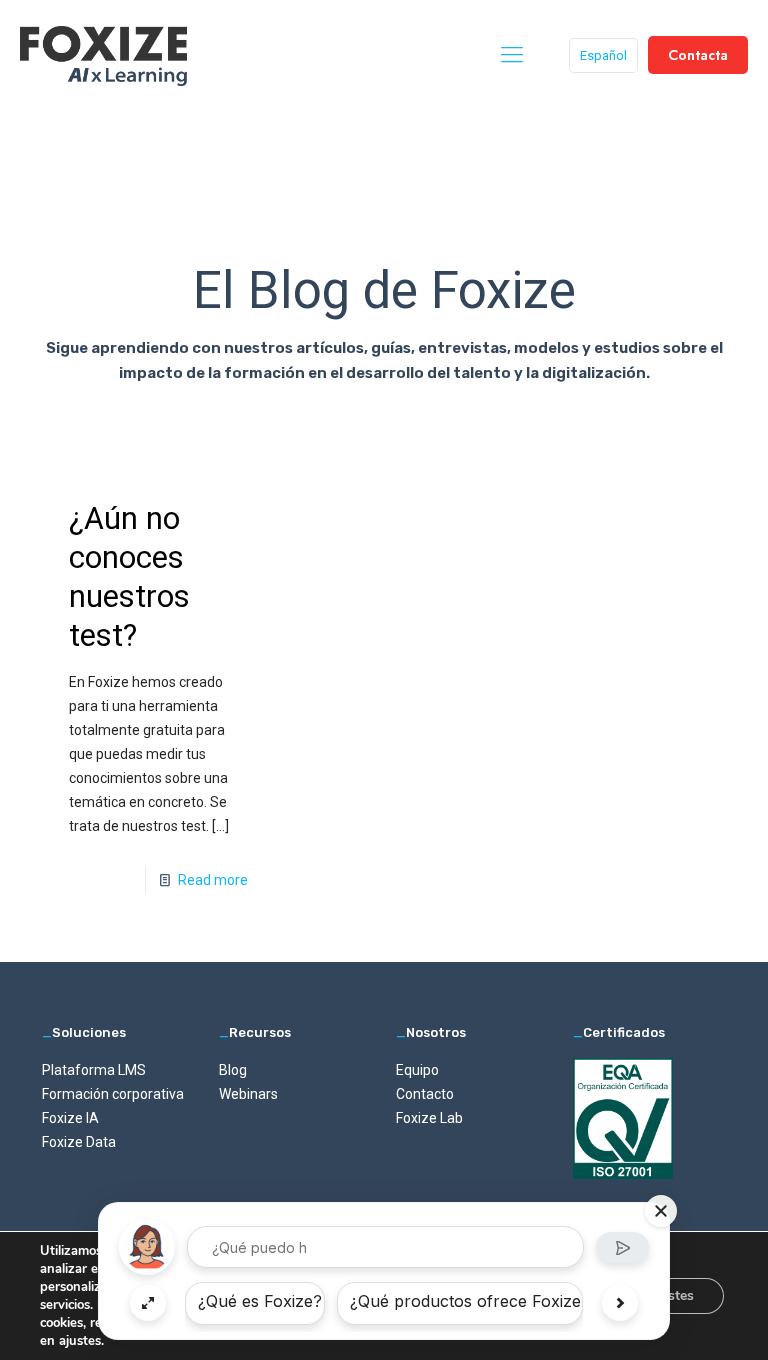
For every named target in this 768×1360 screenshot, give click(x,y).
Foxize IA (70, 1118)
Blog (233, 1070)
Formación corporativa (113, 1094)
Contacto (425, 1094)
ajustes (80, 1341)
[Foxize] (103, 55)
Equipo (417, 1070)
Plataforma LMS (94, 1070)
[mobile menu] (512, 55)
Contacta (698, 55)
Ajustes (670, 1295)
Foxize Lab (429, 1118)
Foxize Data (79, 1142)
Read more (213, 880)
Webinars (248, 1094)
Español (603, 55)
